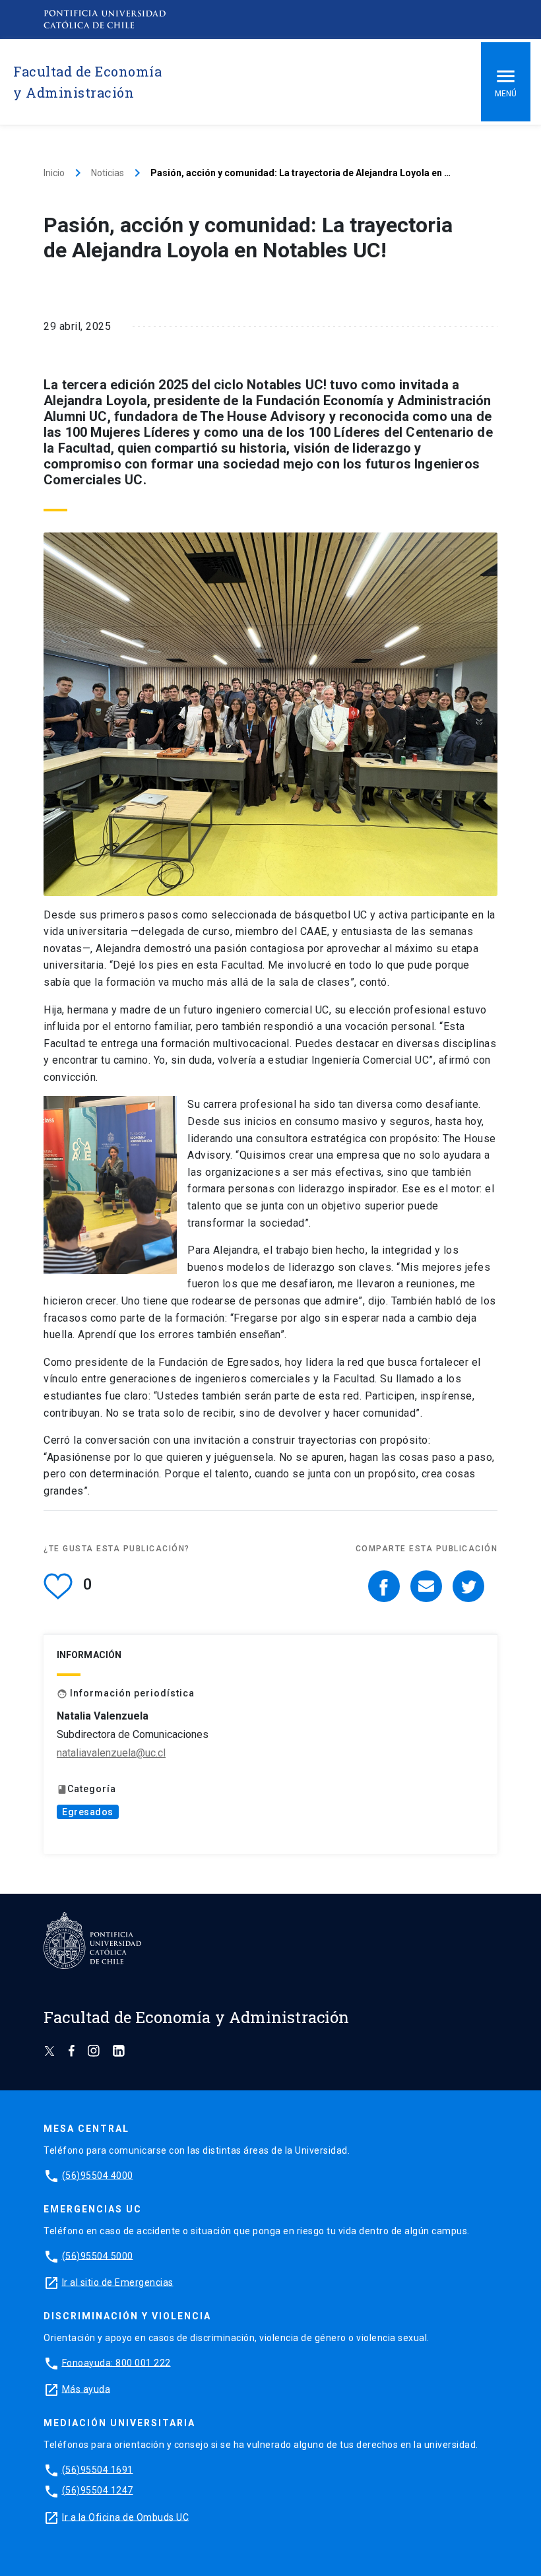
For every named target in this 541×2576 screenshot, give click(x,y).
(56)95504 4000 (98, 2175)
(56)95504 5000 (98, 2255)
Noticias (108, 173)
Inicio (54, 173)
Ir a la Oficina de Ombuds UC (125, 2517)
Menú (506, 94)
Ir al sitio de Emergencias (118, 2282)
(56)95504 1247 (98, 2490)
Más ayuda (86, 2389)
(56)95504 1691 (98, 2469)
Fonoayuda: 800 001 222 (116, 2362)
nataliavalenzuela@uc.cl (111, 1753)
